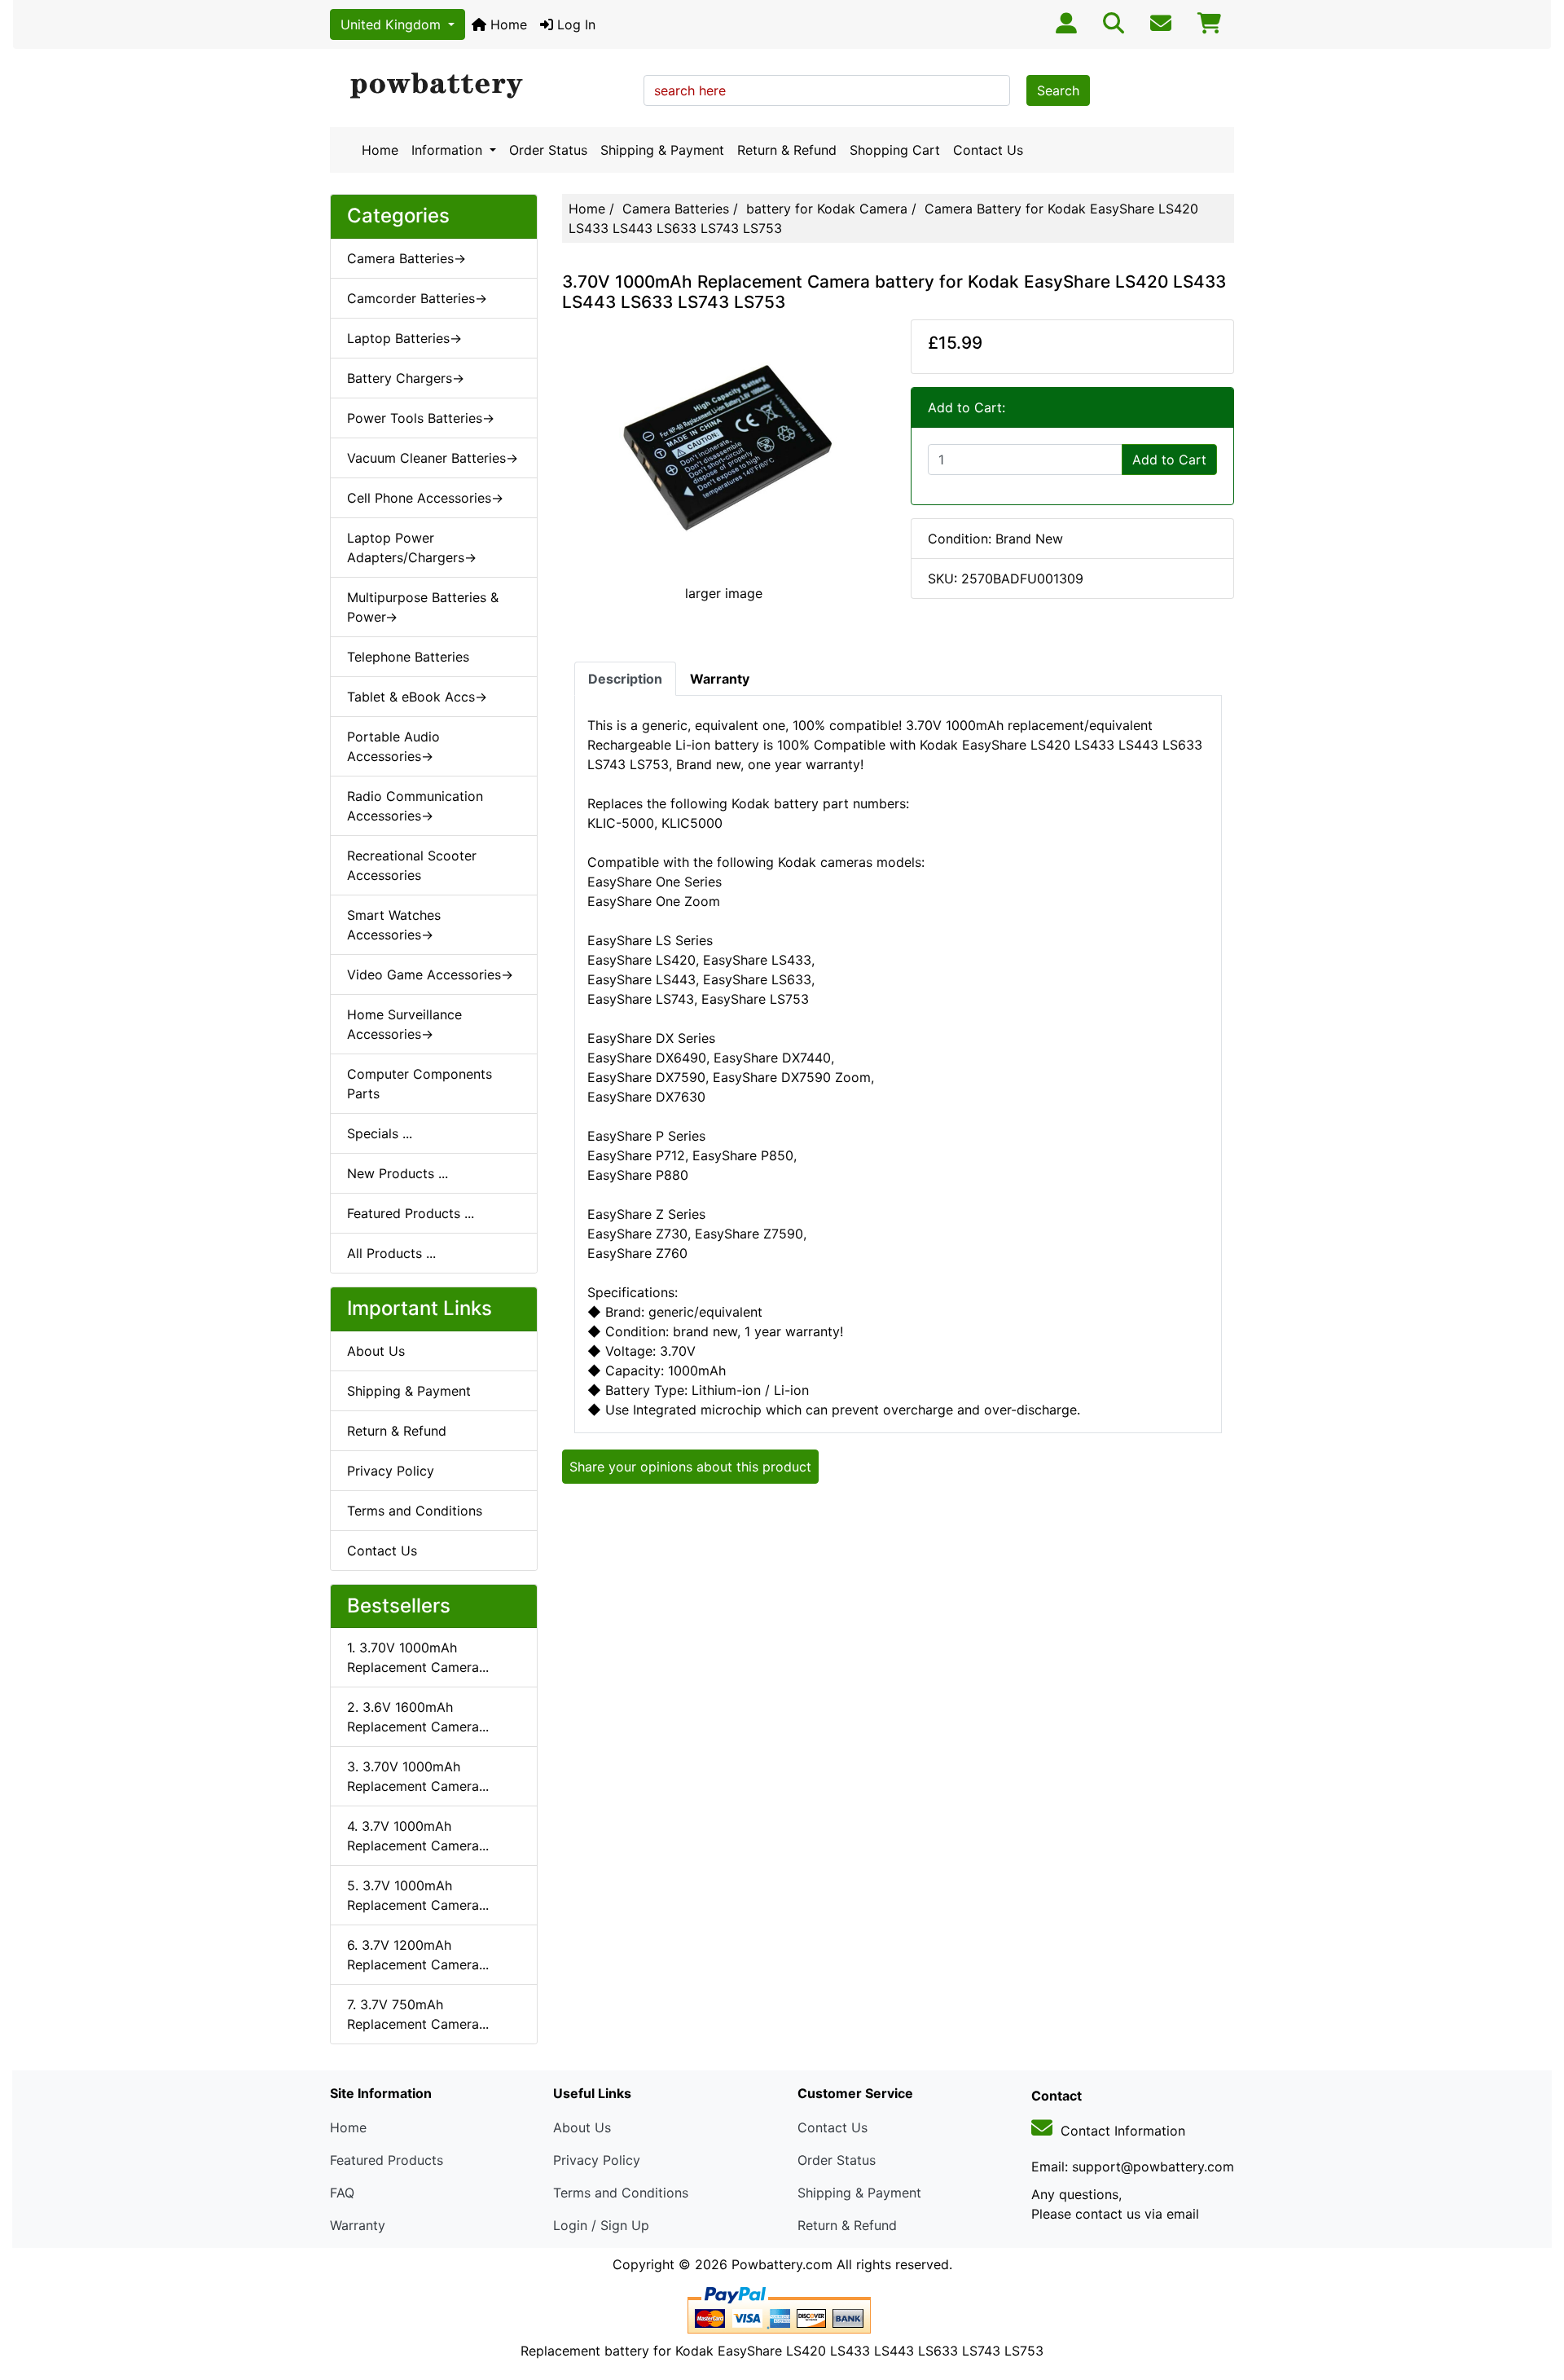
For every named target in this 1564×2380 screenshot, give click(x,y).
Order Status (548, 150)
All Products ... (391, 1253)
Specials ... (380, 1133)
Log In (574, 24)
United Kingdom (393, 24)
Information (449, 150)
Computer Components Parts (420, 1084)
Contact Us (988, 150)
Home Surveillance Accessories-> (404, 1024)
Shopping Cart (895, 150)
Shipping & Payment (662, 150)
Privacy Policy (391, 1471)
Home (507, 24)
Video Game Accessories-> (430, 974)
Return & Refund (787, 150)
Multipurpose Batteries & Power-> (423, 607)
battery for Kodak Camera (827, 209)
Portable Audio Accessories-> (393, 746)
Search (1058, 90)
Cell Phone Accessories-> (425, 498)
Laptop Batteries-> (404, 338)
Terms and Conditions (415, 1511)
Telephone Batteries (408, 657)
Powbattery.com (782, 2264)
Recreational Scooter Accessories (412, 865)
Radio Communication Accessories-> (415, 806)
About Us (376, 1351)
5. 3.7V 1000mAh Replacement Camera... (418, 1895)
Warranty (358, 2225)
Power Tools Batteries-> (421, 418)
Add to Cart (1169, 460)
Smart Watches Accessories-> (394, 925)
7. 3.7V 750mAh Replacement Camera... (418, 2014)
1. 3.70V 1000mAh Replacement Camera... (418, 1657)
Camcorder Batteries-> (417, 298)
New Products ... (398, 1173)
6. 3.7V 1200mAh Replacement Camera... (418, 1955)
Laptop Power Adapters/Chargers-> (412, 548)
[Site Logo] (481, 86)
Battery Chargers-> (406, 378)
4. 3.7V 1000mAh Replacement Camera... (418, 1836)
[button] (1534, 2299)
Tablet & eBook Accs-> (417, 697)
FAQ (342, 2193)
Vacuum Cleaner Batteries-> (433, 458)
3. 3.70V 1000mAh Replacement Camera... (418, 1776)
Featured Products (387, 2160)
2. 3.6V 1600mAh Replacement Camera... (418, 1717)
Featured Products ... (411, 1213)
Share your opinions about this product (690, 1467)
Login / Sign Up (601, 2225)
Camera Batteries (676, 209)
